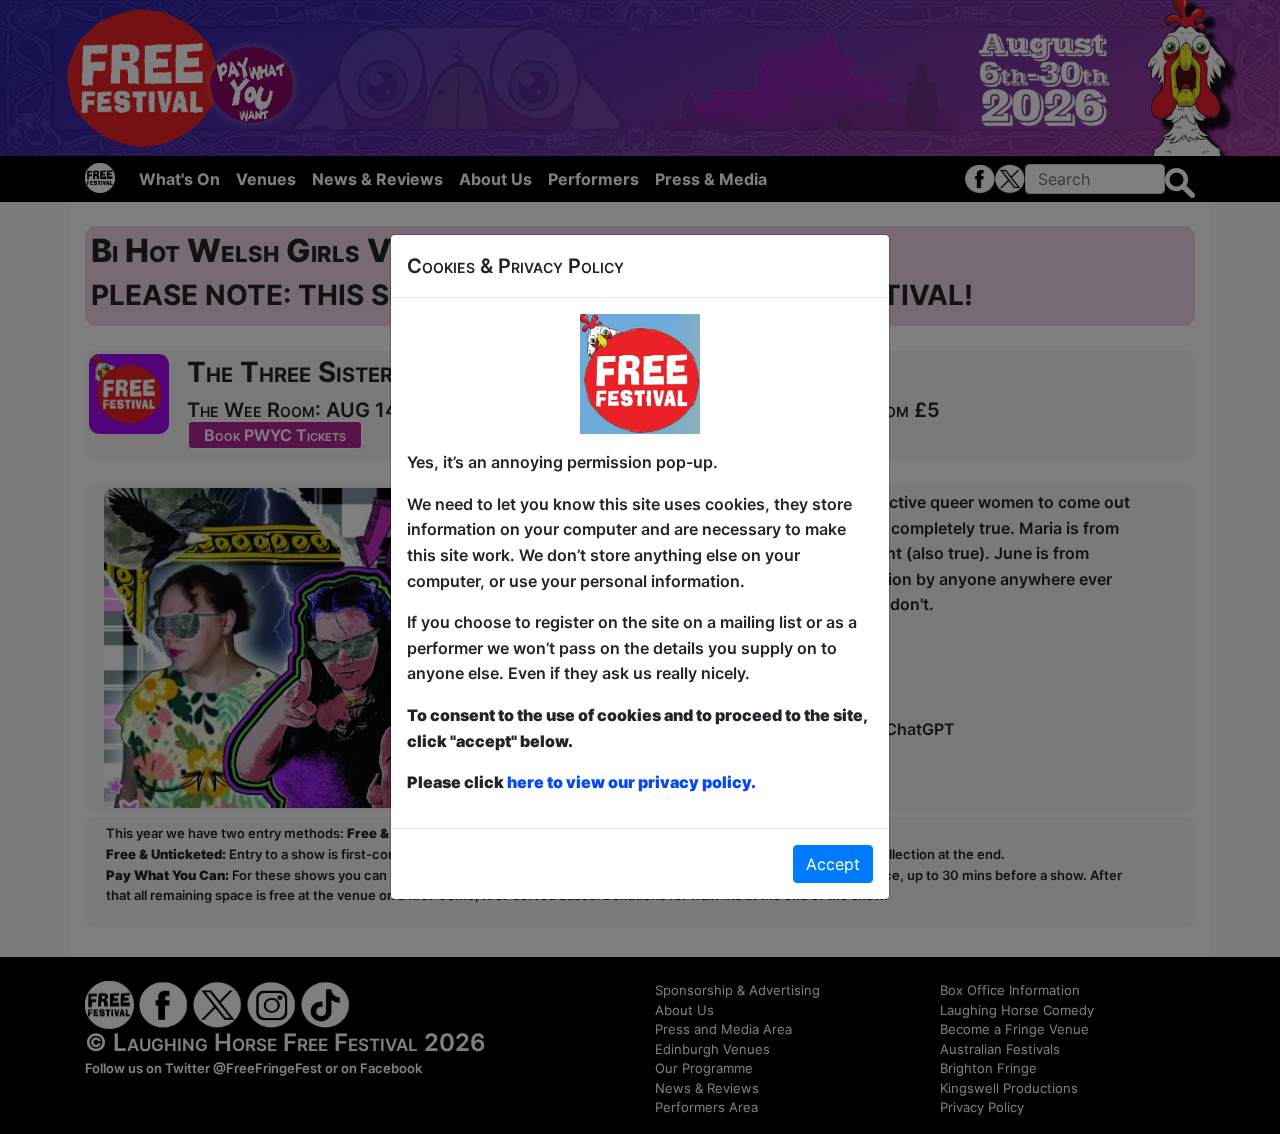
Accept (833, 864)
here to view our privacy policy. (631, 782)
